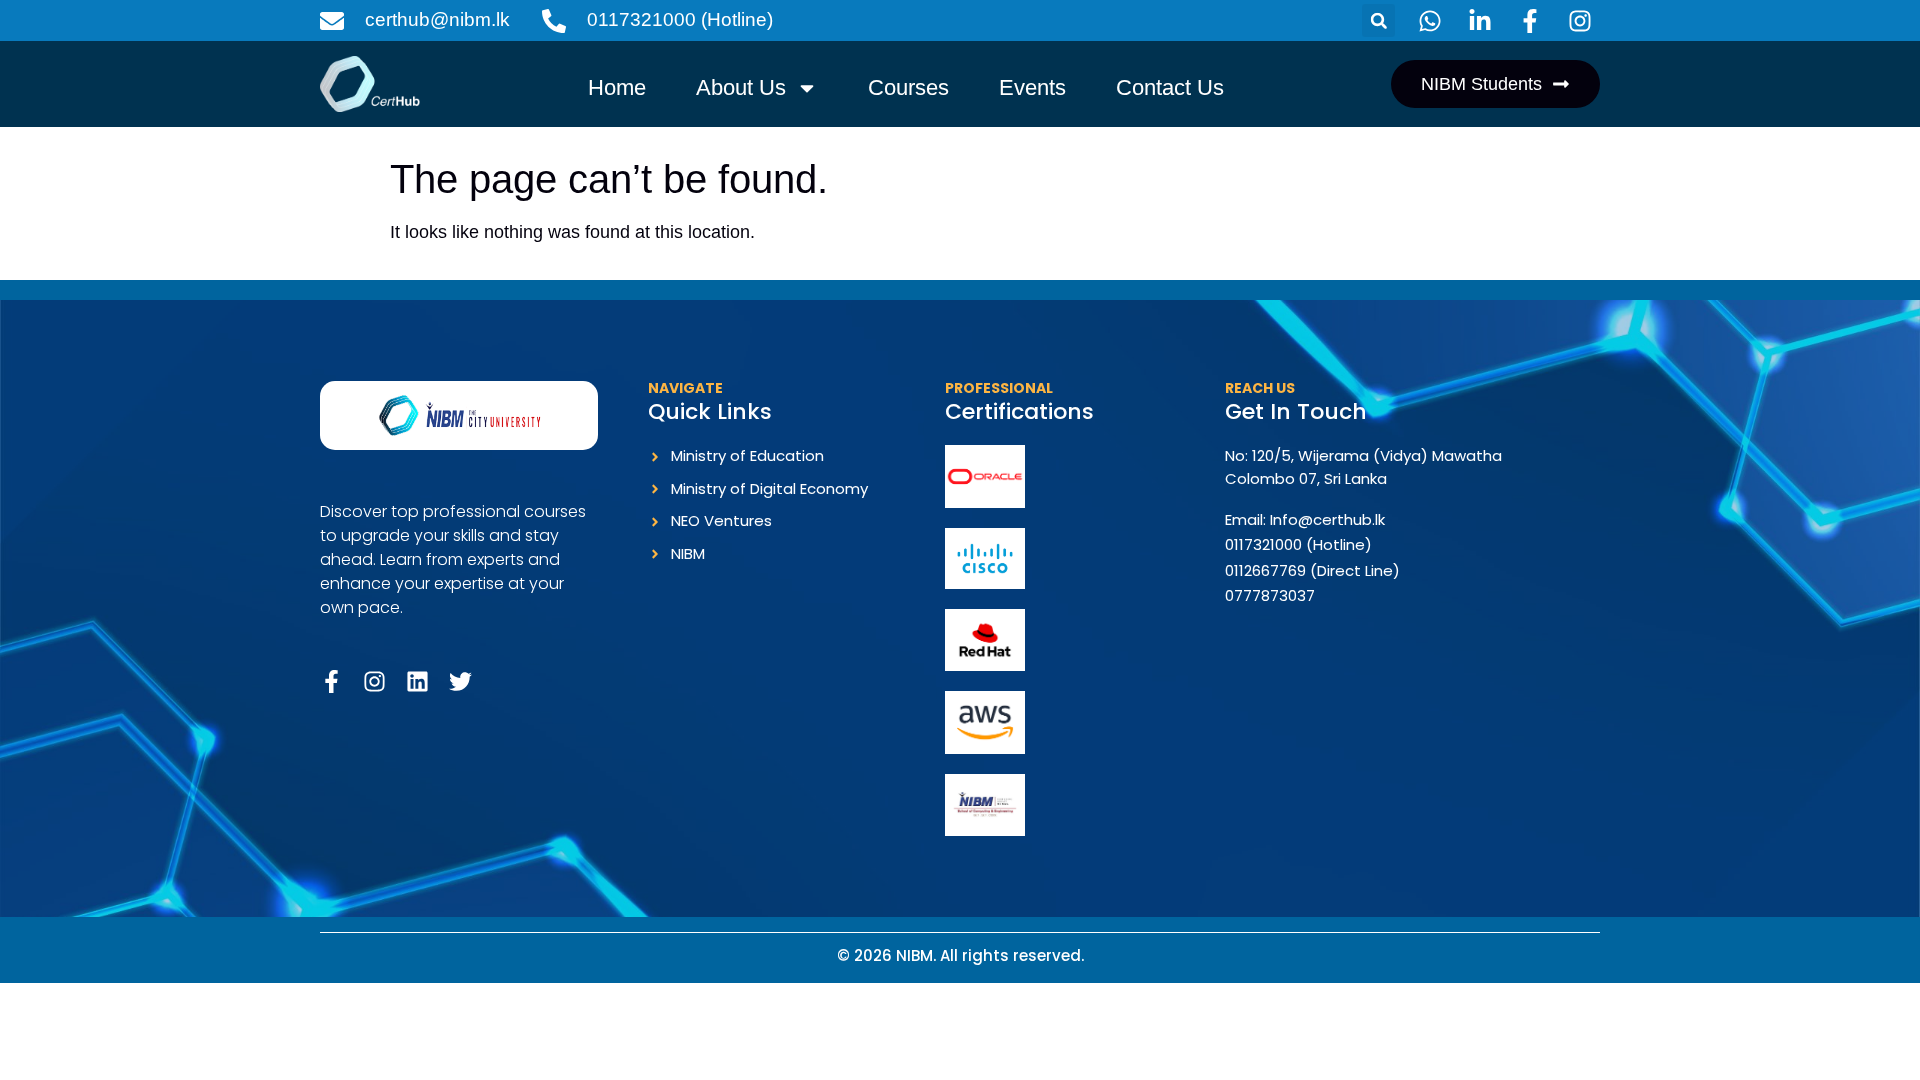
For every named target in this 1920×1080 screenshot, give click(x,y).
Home (617, 87)
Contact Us (1170, 87)
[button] (1378, 20)
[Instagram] (374, 681)
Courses (908, 87)
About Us (741, 87)
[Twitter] (460, 681)
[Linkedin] (417, 681)
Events (1032, 87)
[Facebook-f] (331, 681)
